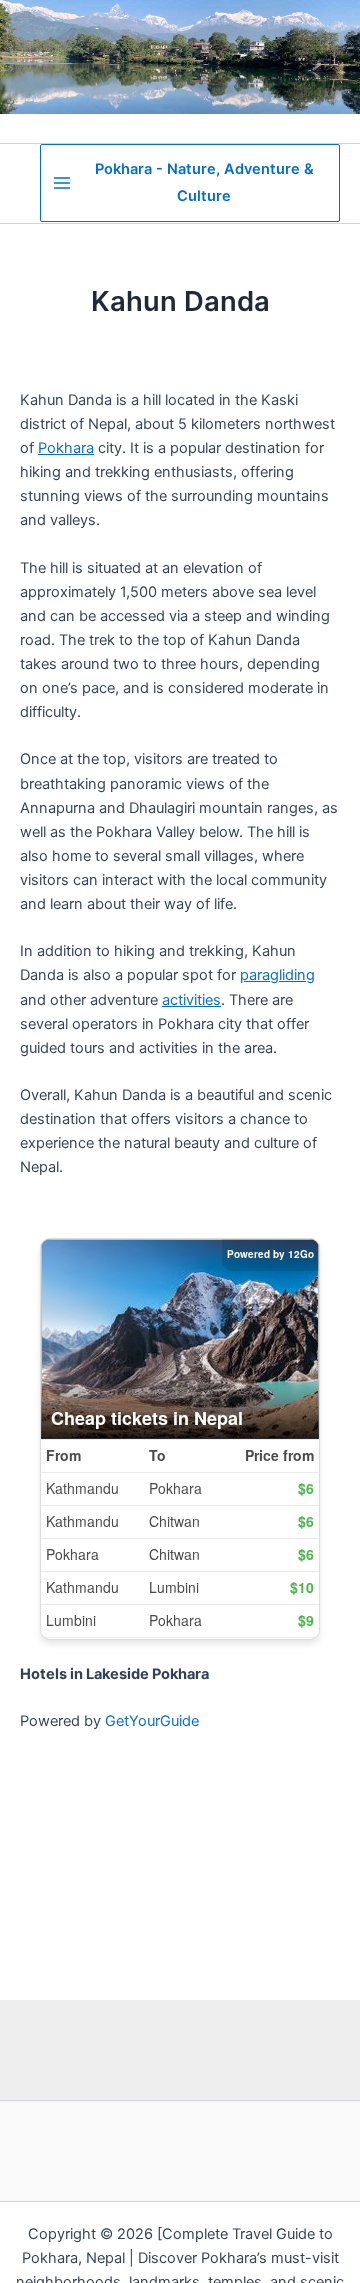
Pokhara (66, 448)
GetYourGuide (152, 1721)
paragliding (277, 975)
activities (191, 1000)
